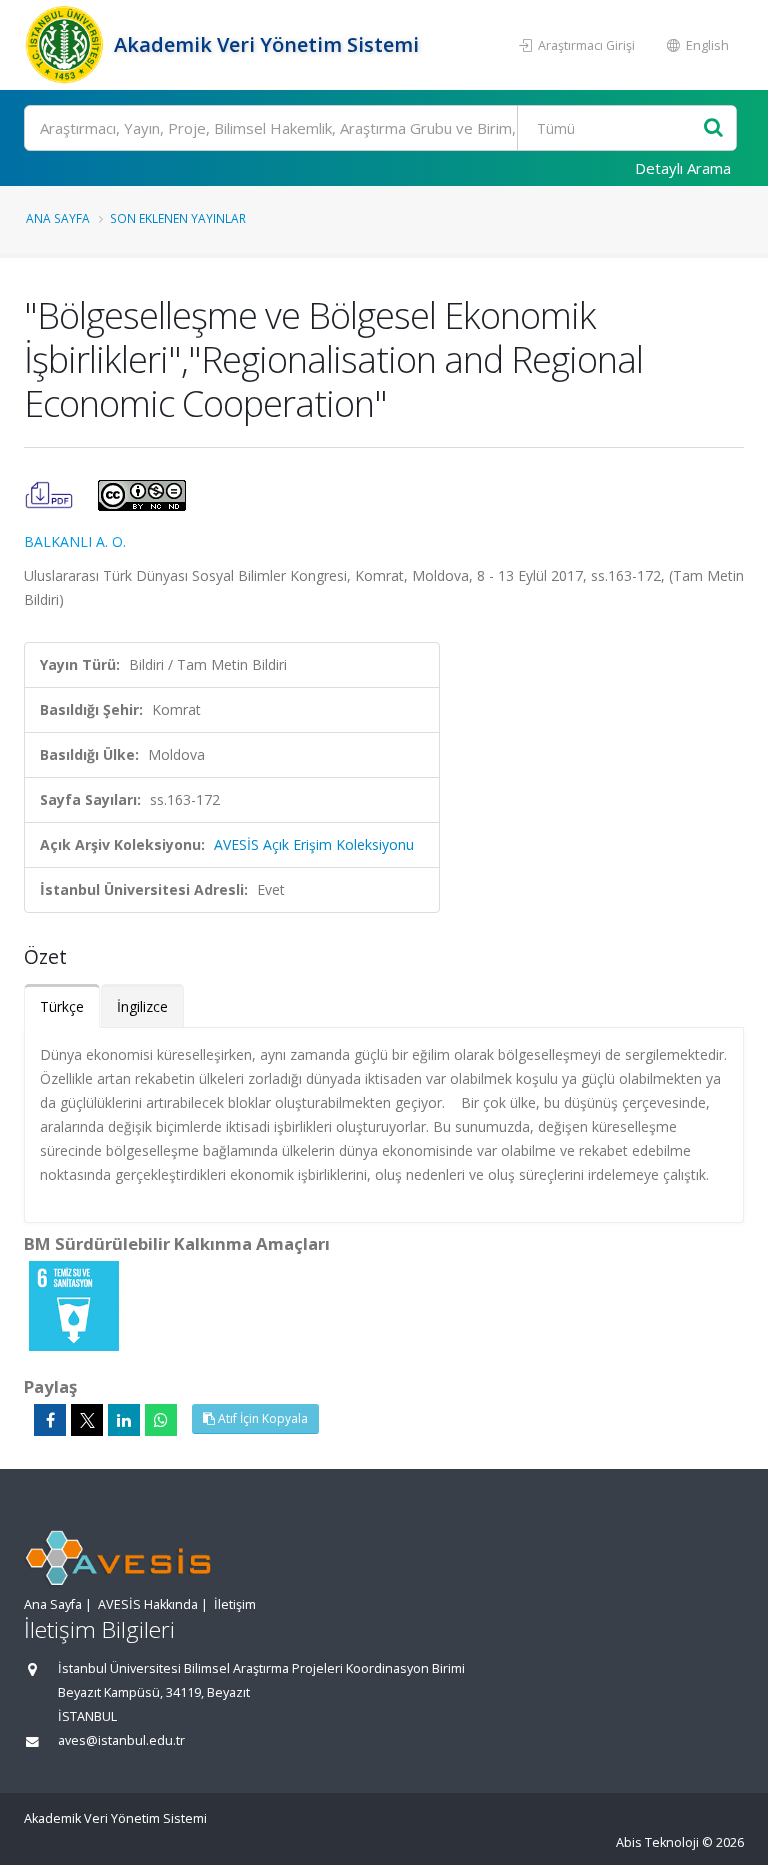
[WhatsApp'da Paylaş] (161, 1420)
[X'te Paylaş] (87, 1420)
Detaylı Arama (683, 168)
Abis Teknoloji (657, 1842)
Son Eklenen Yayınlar (178, 218)
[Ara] (713, 128)
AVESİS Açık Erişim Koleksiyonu (314, 844)
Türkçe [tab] (62, 1006)
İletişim (235, 1604)
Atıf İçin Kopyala (261, 1418)
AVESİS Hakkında (148, 1604)
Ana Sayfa (58, 218)
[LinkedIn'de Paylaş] (124, 1420)
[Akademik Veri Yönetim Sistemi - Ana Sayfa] (66, 45)
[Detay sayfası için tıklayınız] (74, 1304)
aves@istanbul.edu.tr (121, 1740)
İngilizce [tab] (142, 1006)
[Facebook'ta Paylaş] (50, 1420)
